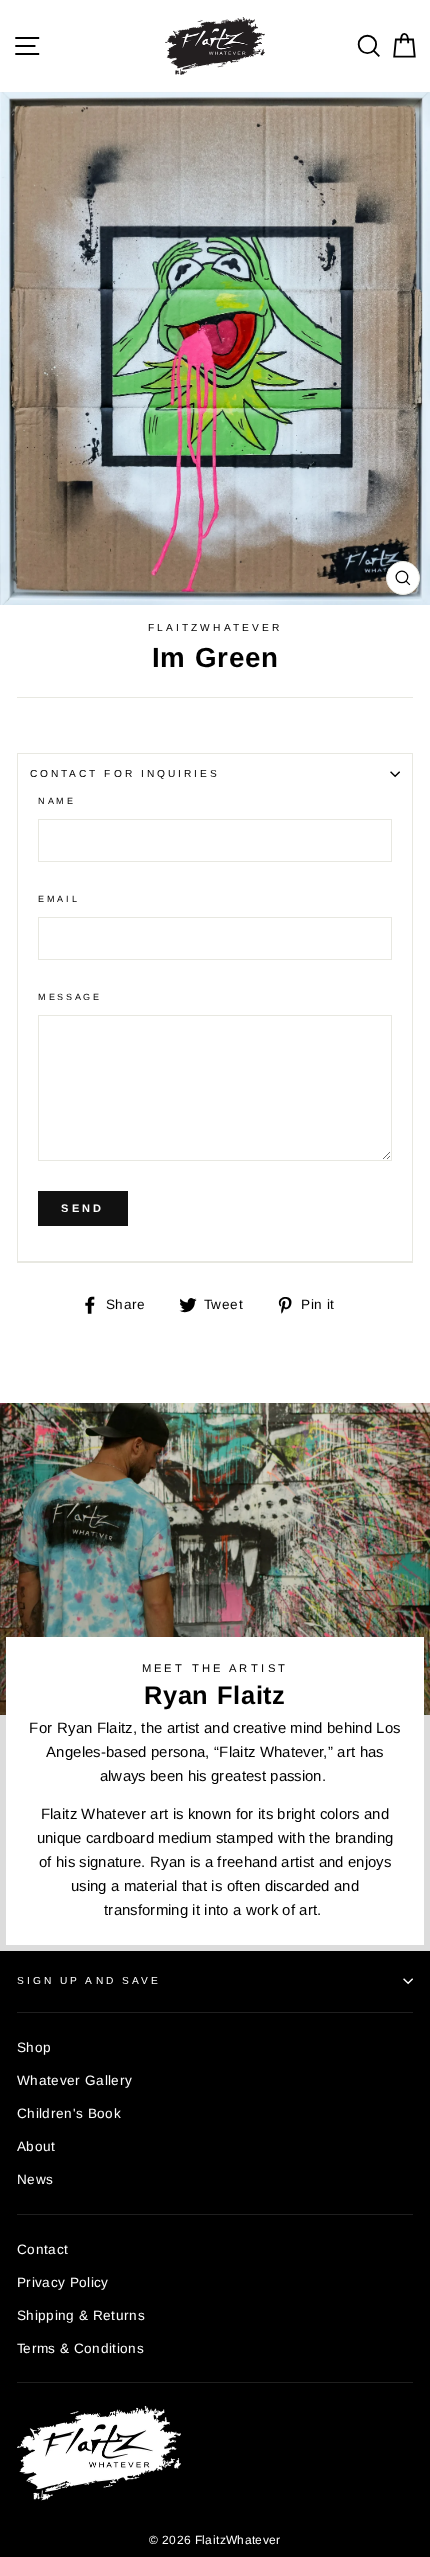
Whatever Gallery (74, 2080)
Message (70, 997)
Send (82, 1208)
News (35, 2179)
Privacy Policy (63, 2282)
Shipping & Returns (81, 2315)
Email (59, 899)
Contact (42, 2249)
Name (57, 801)
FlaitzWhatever (215, 627)
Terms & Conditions (80, 2348)
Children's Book (69, 2113)
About (36, 2146)
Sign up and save (89, 1980)
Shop (34, 2047)
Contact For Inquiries (125, 773)
